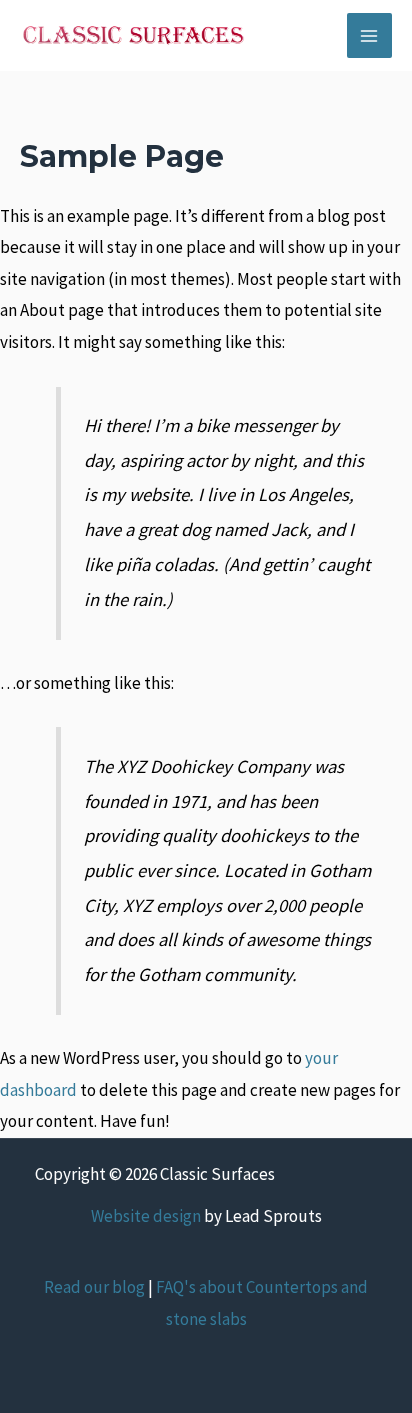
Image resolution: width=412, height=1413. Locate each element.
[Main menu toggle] (370, 36)
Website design (146, 1216)
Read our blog (94, 1287)
